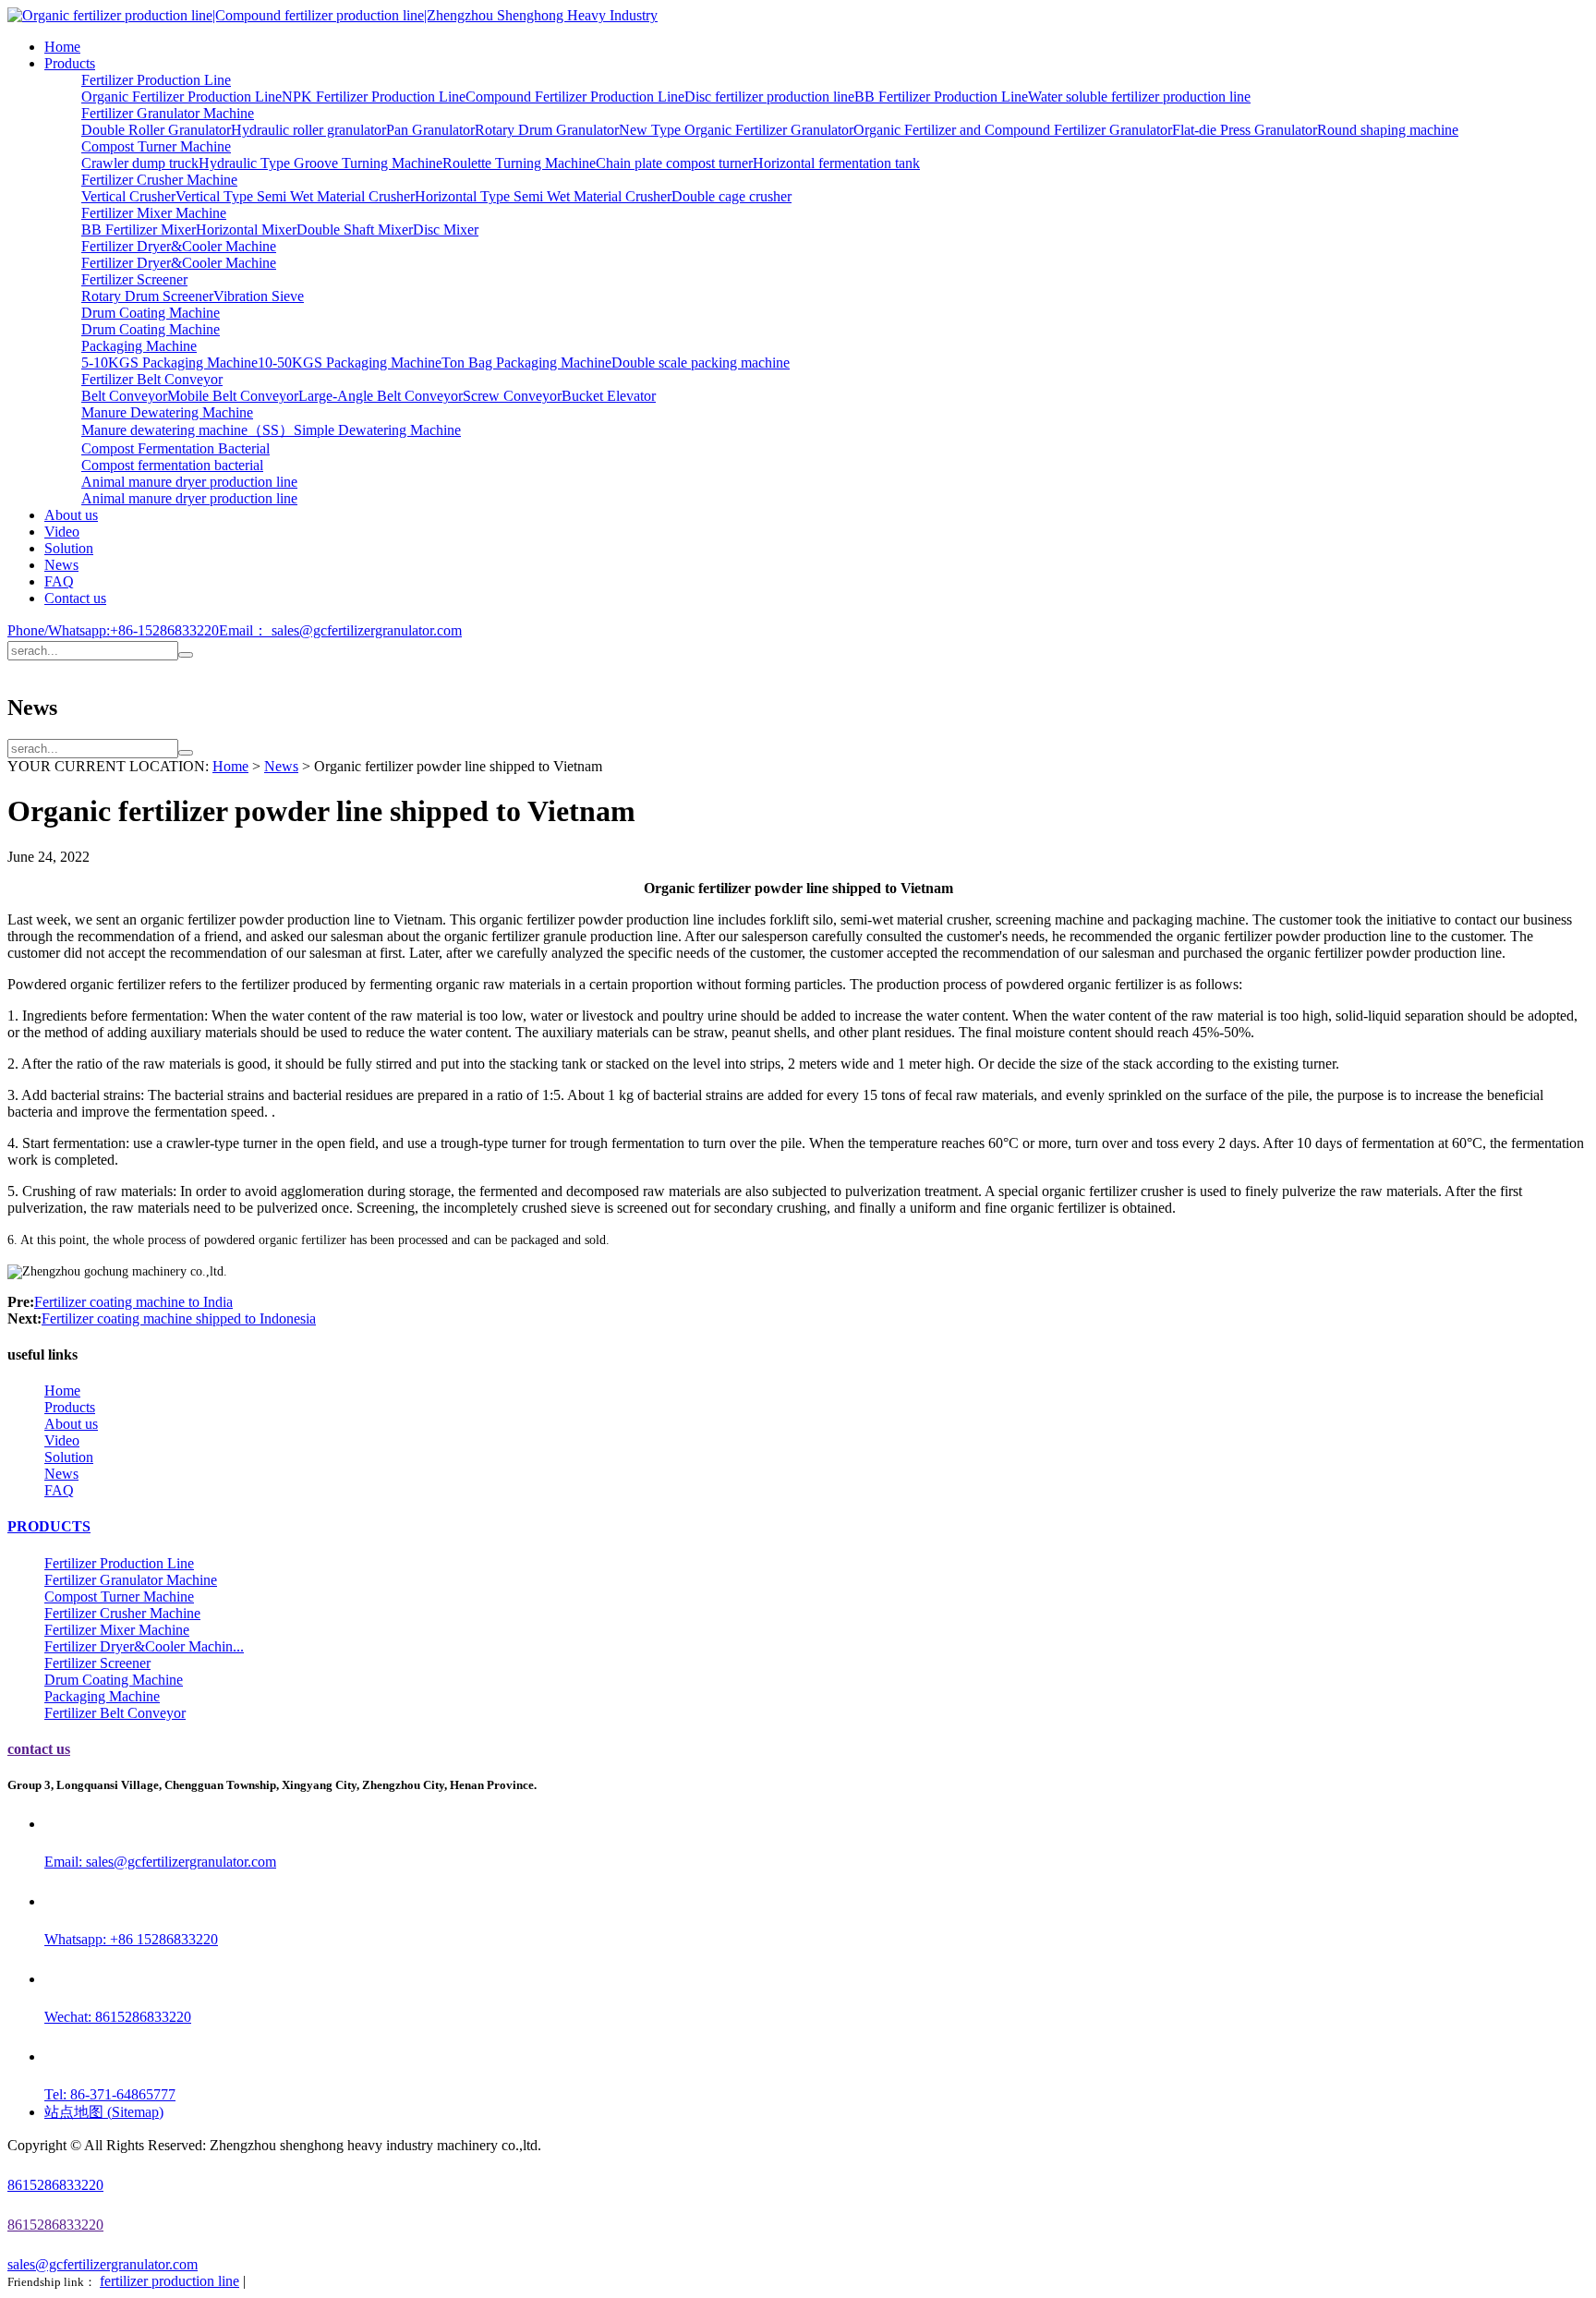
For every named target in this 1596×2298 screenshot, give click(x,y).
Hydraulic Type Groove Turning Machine (320, 163)
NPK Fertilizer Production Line (374, 97)
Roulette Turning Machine (519, 163)
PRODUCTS (49, 1526)
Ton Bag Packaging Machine (526, 363)
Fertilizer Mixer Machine (154, 213)
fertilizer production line (169, 2281)
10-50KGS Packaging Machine (350, 363)
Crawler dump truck (140, 163)
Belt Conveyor (124, 396)
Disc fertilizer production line (769, 97)
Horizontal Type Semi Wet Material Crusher (543, 196)
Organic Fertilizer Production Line (181, 97)
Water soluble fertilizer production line (1139, 97)
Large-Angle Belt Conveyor (381, 396)
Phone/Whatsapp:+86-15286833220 (113, 630)
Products (70, 63)
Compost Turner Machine (156, 146)
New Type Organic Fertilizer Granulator (736, 130)
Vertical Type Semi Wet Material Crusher (295, 196)
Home (62, 47)
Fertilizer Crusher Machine (159, 180)
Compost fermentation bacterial (172, 465)
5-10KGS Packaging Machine (169, 363)
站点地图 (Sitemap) (104, 2112)
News (61, 565)
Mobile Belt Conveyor (233, 396)
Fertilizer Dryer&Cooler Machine (179, 246)
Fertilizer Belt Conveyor (152, 379)
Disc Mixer (446, 230)
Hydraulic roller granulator (308, 130)
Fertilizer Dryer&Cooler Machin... (144, 1646)
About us (71, 515)
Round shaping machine (1388, 130)
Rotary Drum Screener (147, 296)
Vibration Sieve (259, 296)
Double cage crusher (731, 196)
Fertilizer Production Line (156, 80)
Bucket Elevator (609, 396)
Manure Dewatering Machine (167, 412)
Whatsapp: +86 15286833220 (131, 1939)
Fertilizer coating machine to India (133, 1302)
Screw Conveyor (512, 396)
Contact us (75, 598)
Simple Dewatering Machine (377, 430)
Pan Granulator (430, 130)
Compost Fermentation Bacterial (175, 448)
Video (62, 532)
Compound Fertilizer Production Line (575, 97)
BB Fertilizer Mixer (139, 230)
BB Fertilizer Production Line (941, 97)
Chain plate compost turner (674, 163)
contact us (39, 1749)
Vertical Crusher (128, 196)
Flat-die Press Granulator (1245, 130)
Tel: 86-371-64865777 (110, 2094)
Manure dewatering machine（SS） (187, 430)
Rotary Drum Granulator (547, 130)
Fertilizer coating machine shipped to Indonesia (179, 1318)
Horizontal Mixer (246, 230)
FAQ (59, 581)
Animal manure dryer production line (189, 482)
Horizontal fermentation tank (836, 163)
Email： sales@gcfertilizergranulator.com (340, 630)
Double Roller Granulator (156, 130)
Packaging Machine (139, 346)
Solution (69, 548)
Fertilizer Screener (134, 279)
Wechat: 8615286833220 (118, 2017)
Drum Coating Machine (151, 313)
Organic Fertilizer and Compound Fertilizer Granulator (1013, 130)
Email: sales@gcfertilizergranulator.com (160, 1862)
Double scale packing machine (701, 363)
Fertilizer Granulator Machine (168, 113)
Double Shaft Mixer (355, 230)
